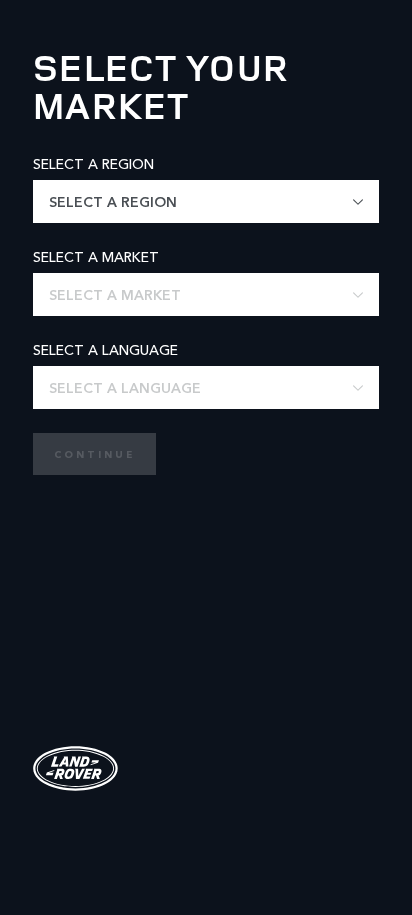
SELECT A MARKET (96, 256)
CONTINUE (94, 454)
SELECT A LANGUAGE (105, 349)
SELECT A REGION (93, 163)
